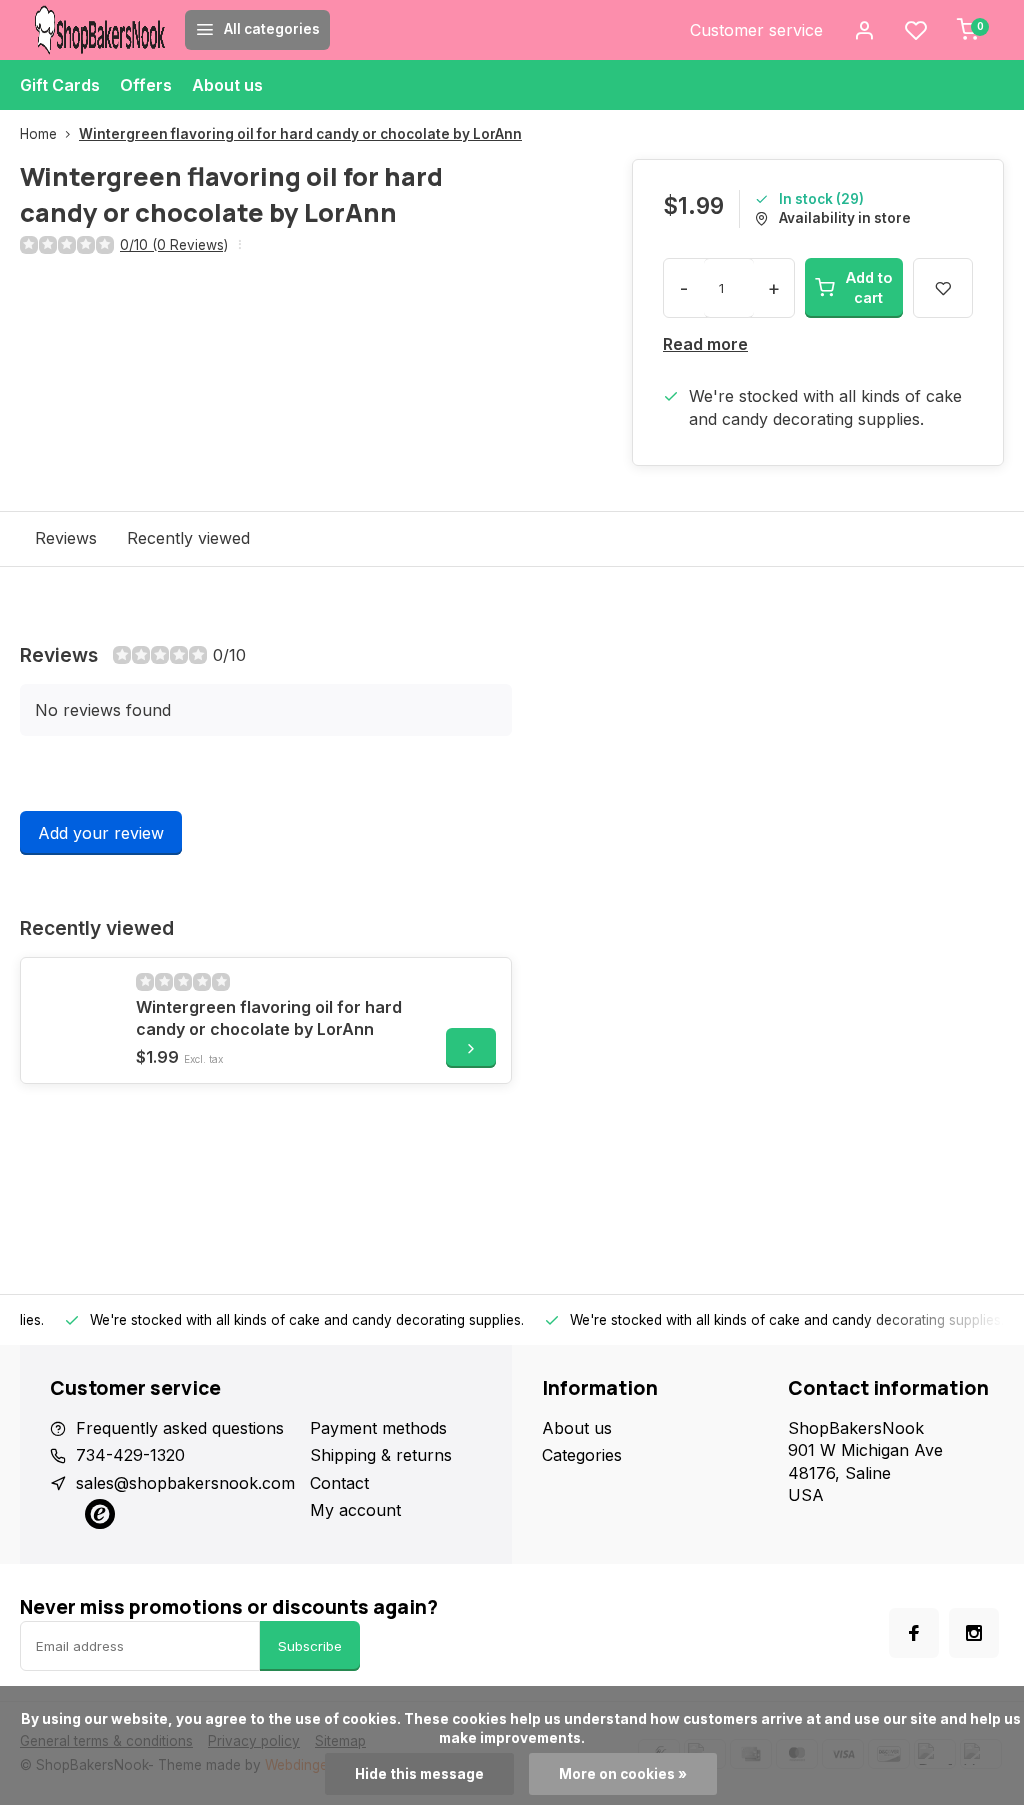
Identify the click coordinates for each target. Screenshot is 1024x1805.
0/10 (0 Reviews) (174, 245)
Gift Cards (60, 85)
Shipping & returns (381, 1455)
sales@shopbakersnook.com (185, 1483)
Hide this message (419, 1774)
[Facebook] (914, 1633)
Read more (705, 344)
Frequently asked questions (180, 1428)
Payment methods (378, 1428)
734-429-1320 (130, 1455)
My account (355, 1510)
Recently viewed (188, 538)
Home (38, 134)
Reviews (66, 538)
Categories (582, 1455)
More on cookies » (623, 1774)
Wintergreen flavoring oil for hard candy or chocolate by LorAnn (300, 134)
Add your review (101, 833)
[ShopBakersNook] (100, 30)
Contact (339, 1483)
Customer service (756, 30)
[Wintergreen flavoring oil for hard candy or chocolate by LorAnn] (76, 1013)
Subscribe (310, 1646)
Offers (146, 85)
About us (227, 85)
